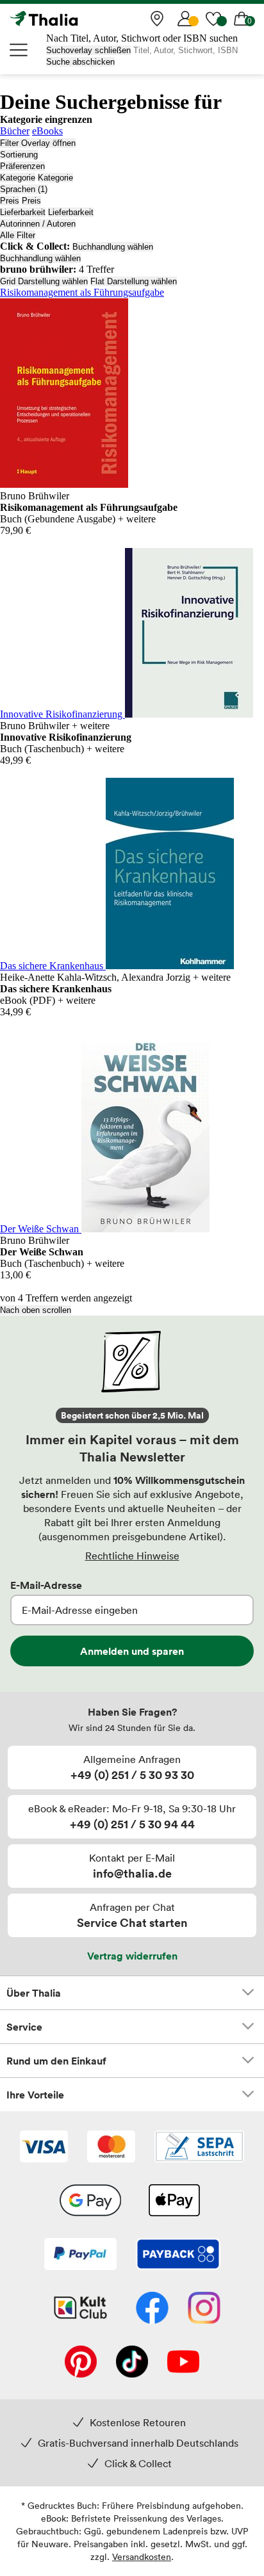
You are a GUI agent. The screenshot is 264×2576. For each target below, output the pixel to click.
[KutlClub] (80, 2309)
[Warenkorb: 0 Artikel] (242, 19)
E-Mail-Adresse (46, 1585)
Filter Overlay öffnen (38, 143)
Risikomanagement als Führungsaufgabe (82, 292)
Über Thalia (34, 1993)
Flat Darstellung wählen (134, 281)
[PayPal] (80, 2255)
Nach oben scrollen (36, 1310)
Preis (10, 201)
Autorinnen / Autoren (38, 224)
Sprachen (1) (24, 189)
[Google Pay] (90, 2202)
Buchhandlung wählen (113, 247)
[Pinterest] (81, 2363)
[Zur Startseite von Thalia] (74, 19)
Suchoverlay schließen (88, 50)
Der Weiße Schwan (41, 1229)
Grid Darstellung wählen (44, 281)
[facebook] (152, 2309)
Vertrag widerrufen (132, 1956)
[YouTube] (183, 2363)
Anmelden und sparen (132, 1651)
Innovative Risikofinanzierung (62, 714)
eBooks (47, 131)
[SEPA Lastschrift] (199, 2148)
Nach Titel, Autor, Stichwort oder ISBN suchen (142, 38)
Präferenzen (22, 166)
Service (24, 2027)
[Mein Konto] (185, 19)
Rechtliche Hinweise (132, 1556)
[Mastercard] (111, 2148)
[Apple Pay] (174, 2202)
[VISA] (44, 2148)
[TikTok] (132, 2363)
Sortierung (19, 155)
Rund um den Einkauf (56, 2061)
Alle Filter (18, 235)
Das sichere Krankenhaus (53, 966)
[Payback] (178, 2255)
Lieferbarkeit (23, 212)
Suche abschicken (80, 62)
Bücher (15, 131)
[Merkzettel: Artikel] (213, 19)
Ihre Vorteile (35, 2095)
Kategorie (18, 178)
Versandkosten (142, 2556)
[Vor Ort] (157, 19)
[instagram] (204, 2309)
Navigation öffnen (19, 50)
